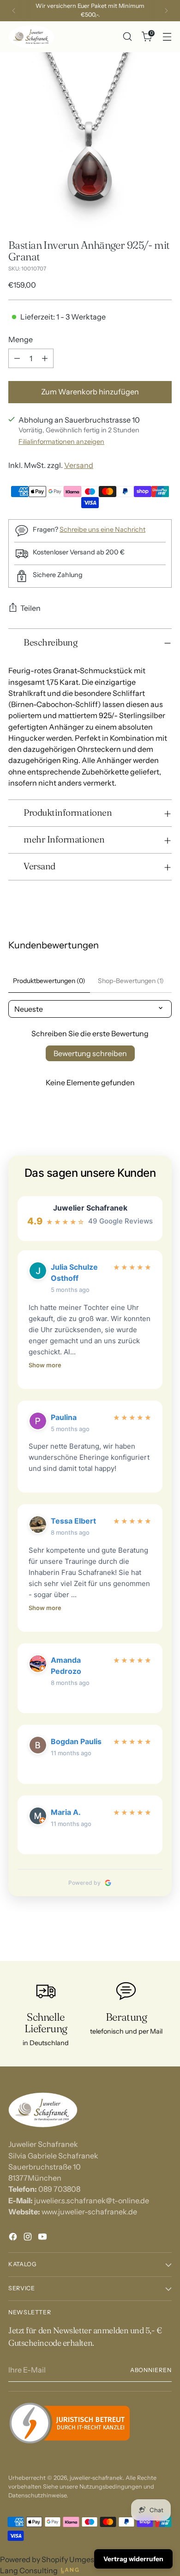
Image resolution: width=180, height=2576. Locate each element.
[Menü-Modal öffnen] (167, 37)
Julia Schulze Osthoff (74, 1273)
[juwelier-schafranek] (31, 37)
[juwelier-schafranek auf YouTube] (43, 2238)
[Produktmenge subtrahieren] (17, 358)
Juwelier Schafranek (90, 1208)
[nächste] (166, 11)
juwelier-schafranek (96, 2478)
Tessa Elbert (73, 1521)
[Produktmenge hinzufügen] (45, 358)
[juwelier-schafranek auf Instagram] (29, 2238)
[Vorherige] (14, 11)
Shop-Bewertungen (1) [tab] (131, 981)
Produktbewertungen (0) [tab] (49, 981)
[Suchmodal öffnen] (127, 37)
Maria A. (66, 1812)
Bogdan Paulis (76, 1741)
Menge (21, 339)
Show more (45, 1365)
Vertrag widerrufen (133, 2559)
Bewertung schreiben (90, 1053)
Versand (79, 465)
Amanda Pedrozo (66, 1666)
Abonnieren (151, 2370)
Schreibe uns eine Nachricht (102, 529)
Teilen (30, 608)
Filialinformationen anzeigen (61, 442)
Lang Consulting (29, 2570)
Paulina (64, 1417)
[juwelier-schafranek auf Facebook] (14, 2238)
